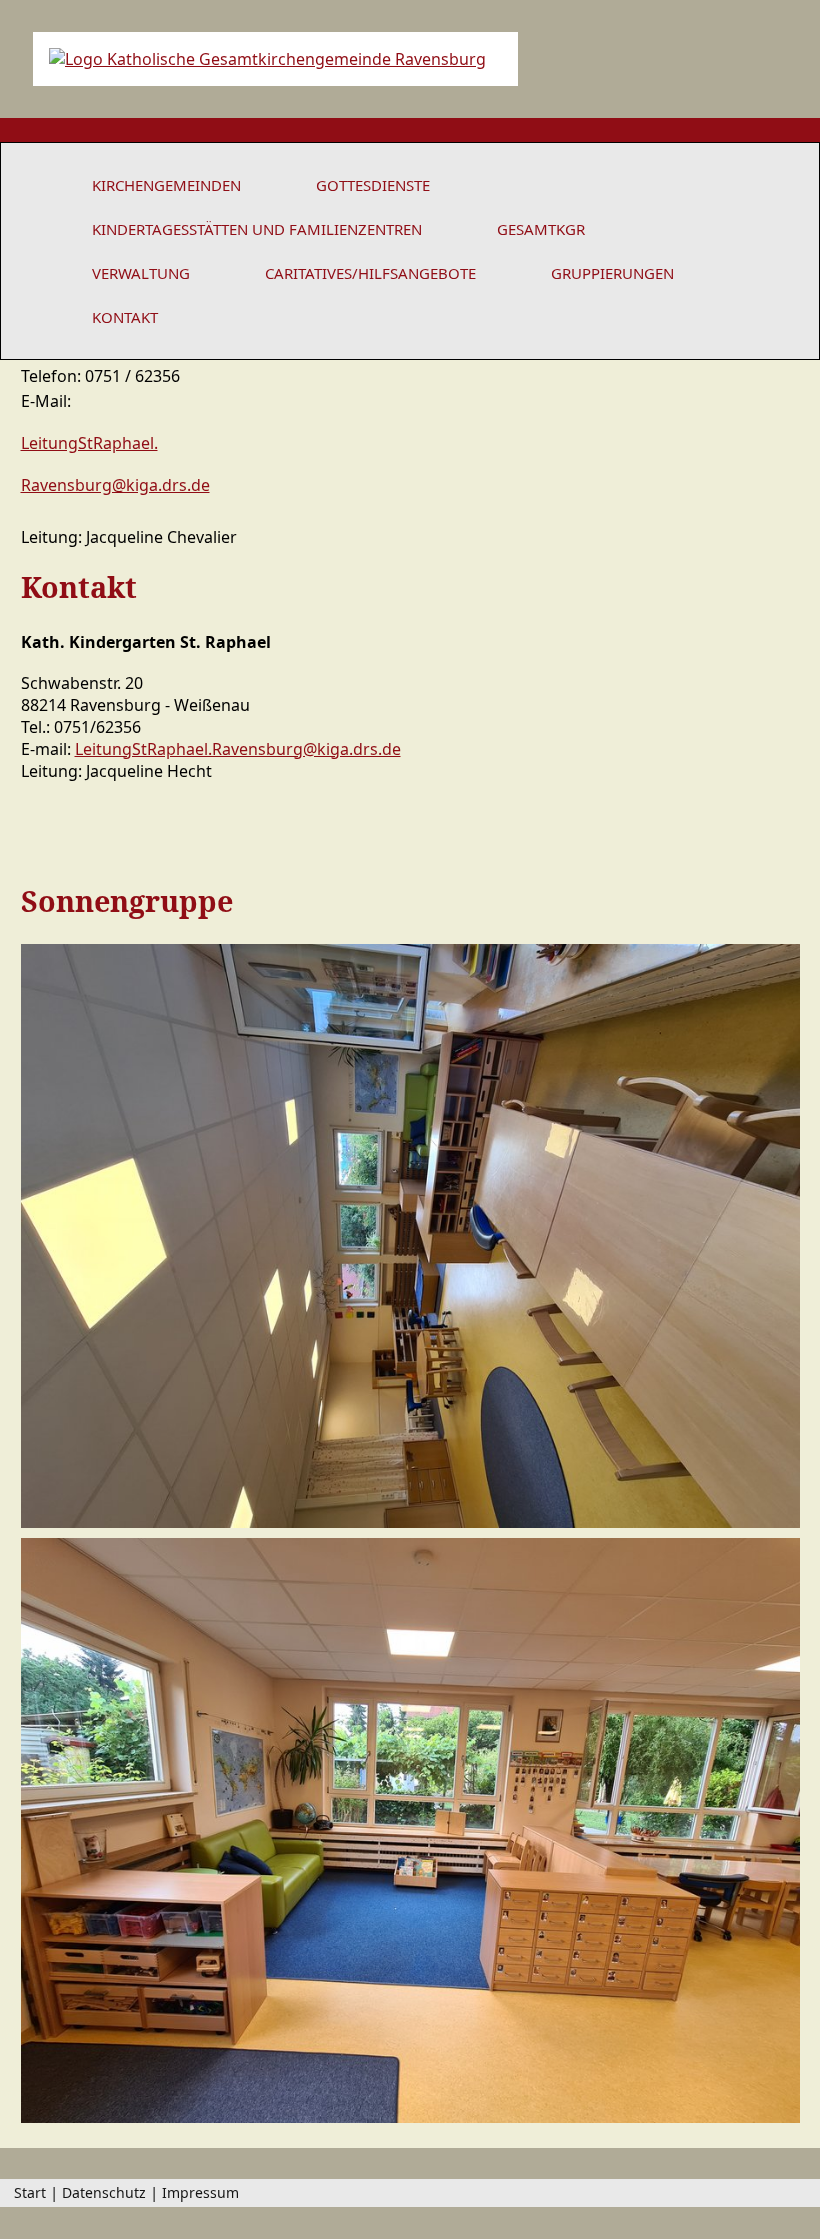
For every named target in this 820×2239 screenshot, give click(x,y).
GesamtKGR (541, 229)
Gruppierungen (612, 273)
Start (30, 2192)
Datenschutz (104, 2192)
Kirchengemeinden (166, 185)
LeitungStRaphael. (89, 443)
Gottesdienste (373, 185)
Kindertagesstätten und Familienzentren (257, 229)
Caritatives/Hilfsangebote (370, 273)
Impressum (200, 2192)
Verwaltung (141, 273)
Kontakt (125, 317)
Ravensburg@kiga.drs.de (115, 485)
